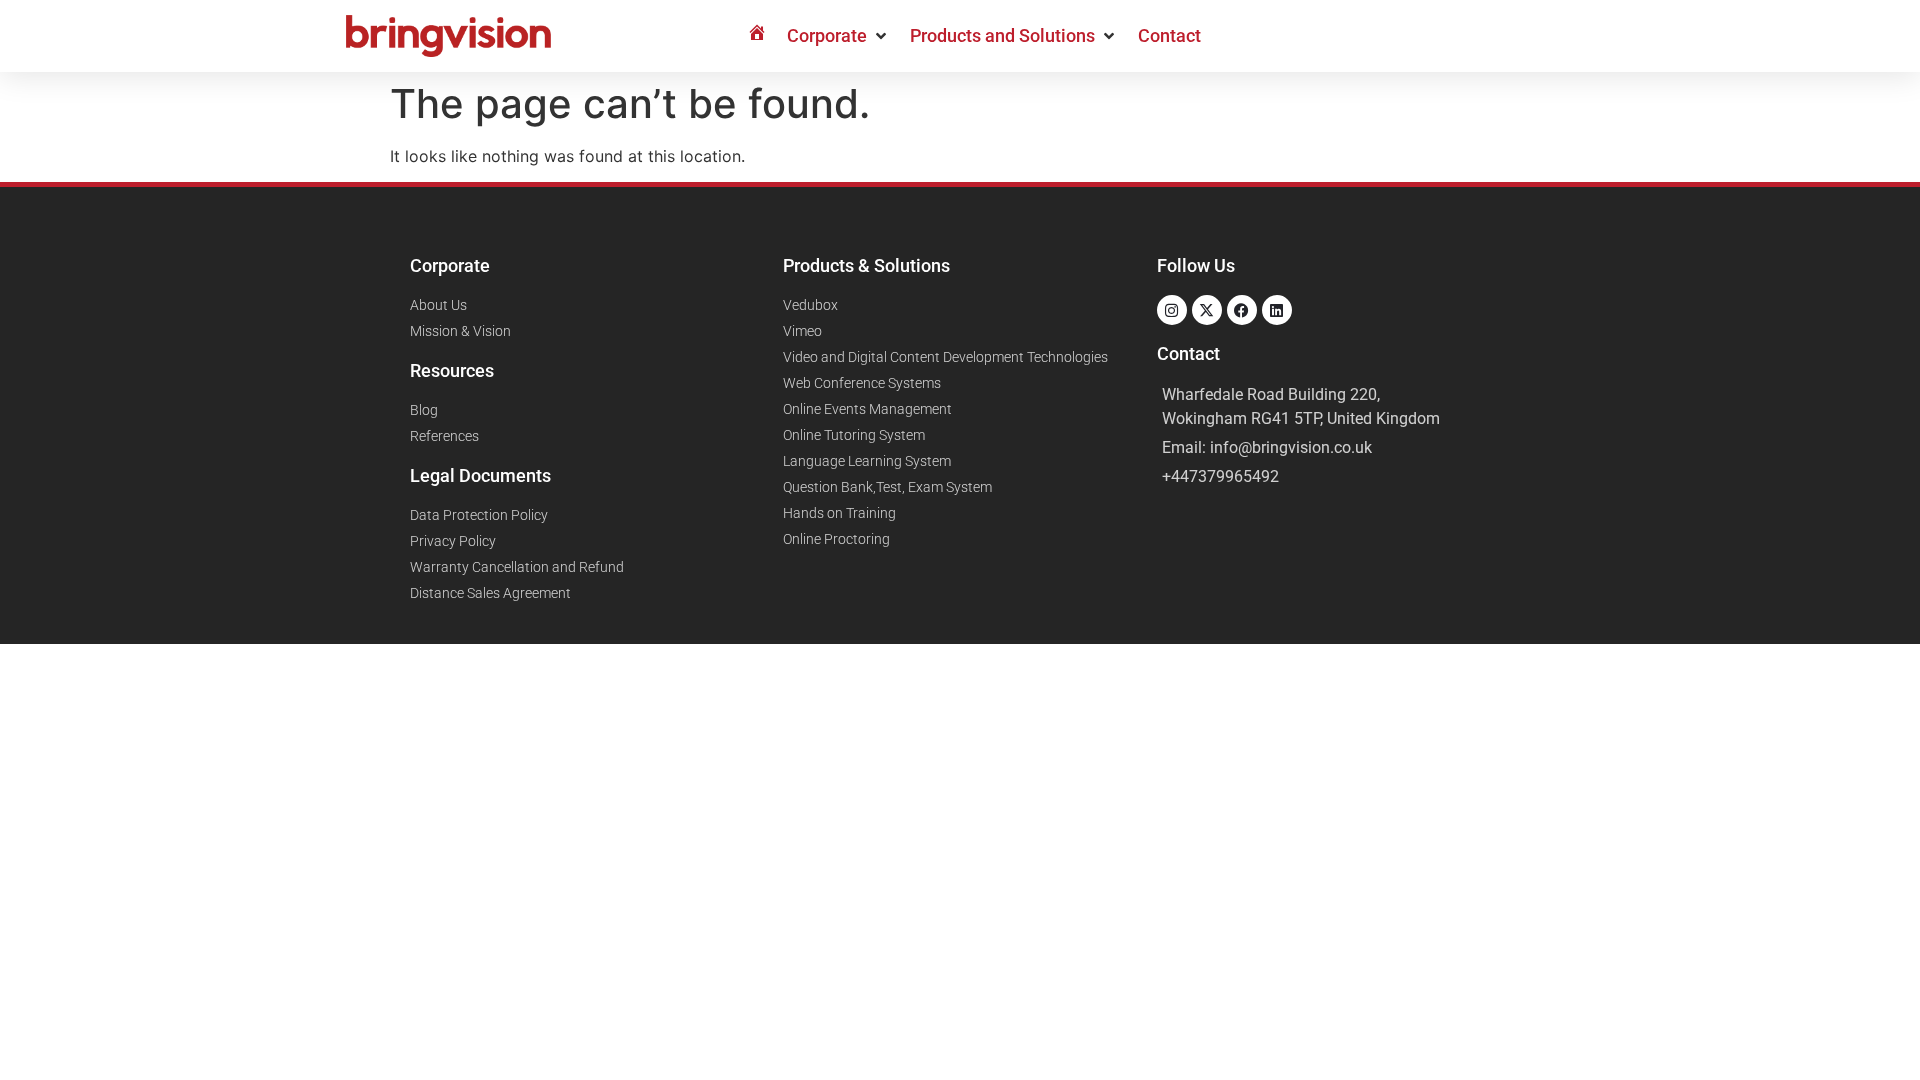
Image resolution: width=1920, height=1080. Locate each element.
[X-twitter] (1207, 310)
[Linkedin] (1277, 310)
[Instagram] (1172, 310)
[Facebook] (1242, 310)
